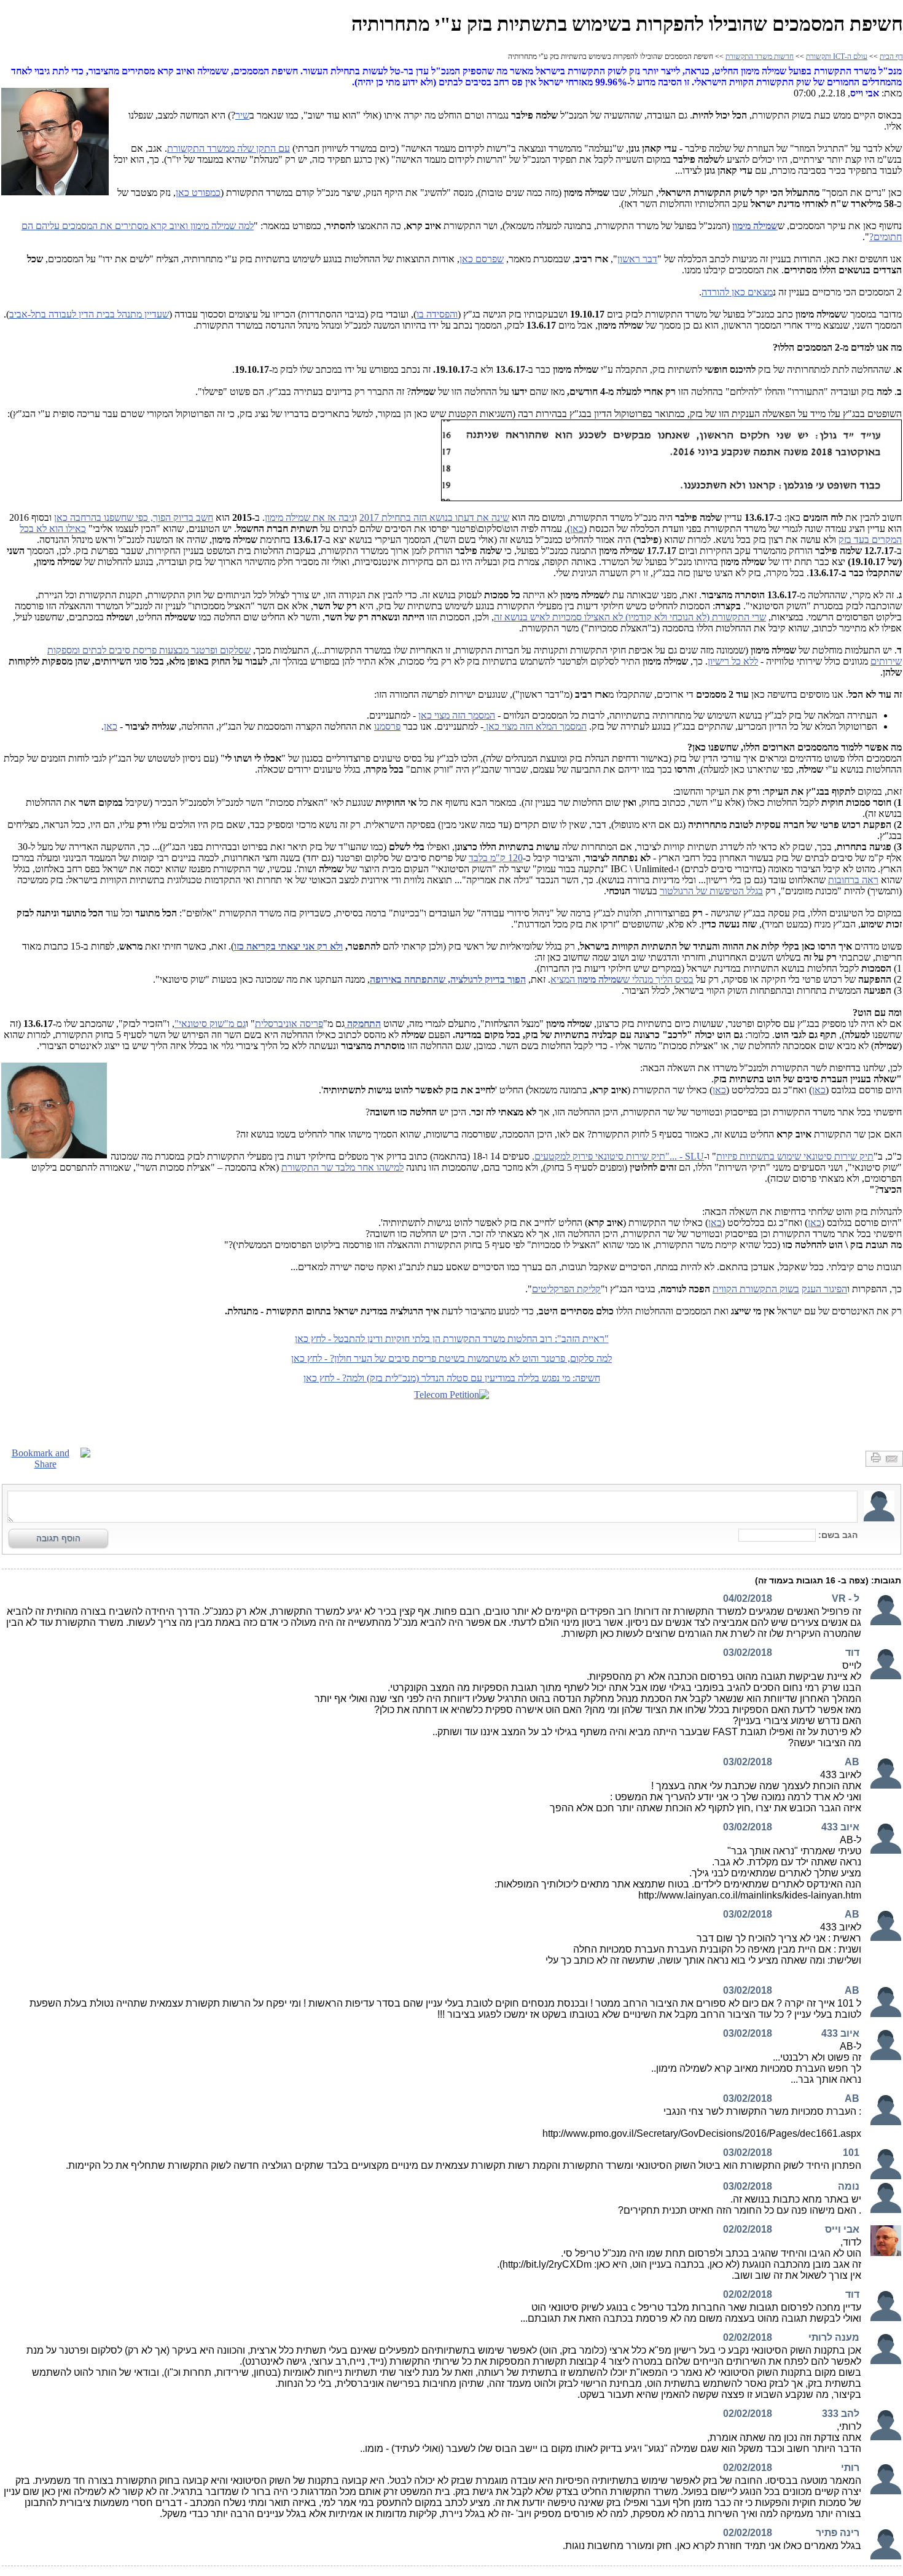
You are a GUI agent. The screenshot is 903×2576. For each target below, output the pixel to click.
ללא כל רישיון (733, 661)
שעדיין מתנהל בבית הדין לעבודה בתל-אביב (89, 314)
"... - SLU (618, 1156)
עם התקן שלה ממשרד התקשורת (229, 148)
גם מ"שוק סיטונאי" (210, 1024)
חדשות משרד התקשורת (760, 57)
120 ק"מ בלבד (496, 858)
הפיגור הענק (824, 1289)
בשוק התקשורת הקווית (756, 1289)
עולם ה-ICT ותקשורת (837, 57)
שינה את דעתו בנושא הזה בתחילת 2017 (434, 517)
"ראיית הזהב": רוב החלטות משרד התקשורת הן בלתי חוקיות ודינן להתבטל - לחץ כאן (452, 1339)
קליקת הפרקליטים (566, 1289)
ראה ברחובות (853, 880)
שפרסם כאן (482, 259)
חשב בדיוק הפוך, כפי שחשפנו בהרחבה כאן (134, 517)
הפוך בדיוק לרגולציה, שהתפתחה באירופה (448, 979)
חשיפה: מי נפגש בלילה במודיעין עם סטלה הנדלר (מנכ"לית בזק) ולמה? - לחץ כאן (452, 1378)
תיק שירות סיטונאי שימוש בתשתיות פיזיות (795, 1156)
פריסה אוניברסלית (289, 1024)
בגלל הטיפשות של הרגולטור (711, 891)
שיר (242, 115)
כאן (577, 529)
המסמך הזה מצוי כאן (457, 715)
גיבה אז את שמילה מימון (310, 517)
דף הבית (891, 57)
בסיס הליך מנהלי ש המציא (622, 979)
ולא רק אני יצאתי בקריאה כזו (288, 946)
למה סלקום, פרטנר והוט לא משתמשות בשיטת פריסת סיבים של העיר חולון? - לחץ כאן (451, 1358)
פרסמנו (387, 726)
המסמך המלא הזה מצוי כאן (535, 726)
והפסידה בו (437, 314)
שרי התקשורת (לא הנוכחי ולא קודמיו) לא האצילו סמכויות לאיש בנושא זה (630, 617)
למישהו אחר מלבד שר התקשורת (342, 1167)
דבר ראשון (637, 259)
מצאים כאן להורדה (737, 292)
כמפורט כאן (198, 193)
